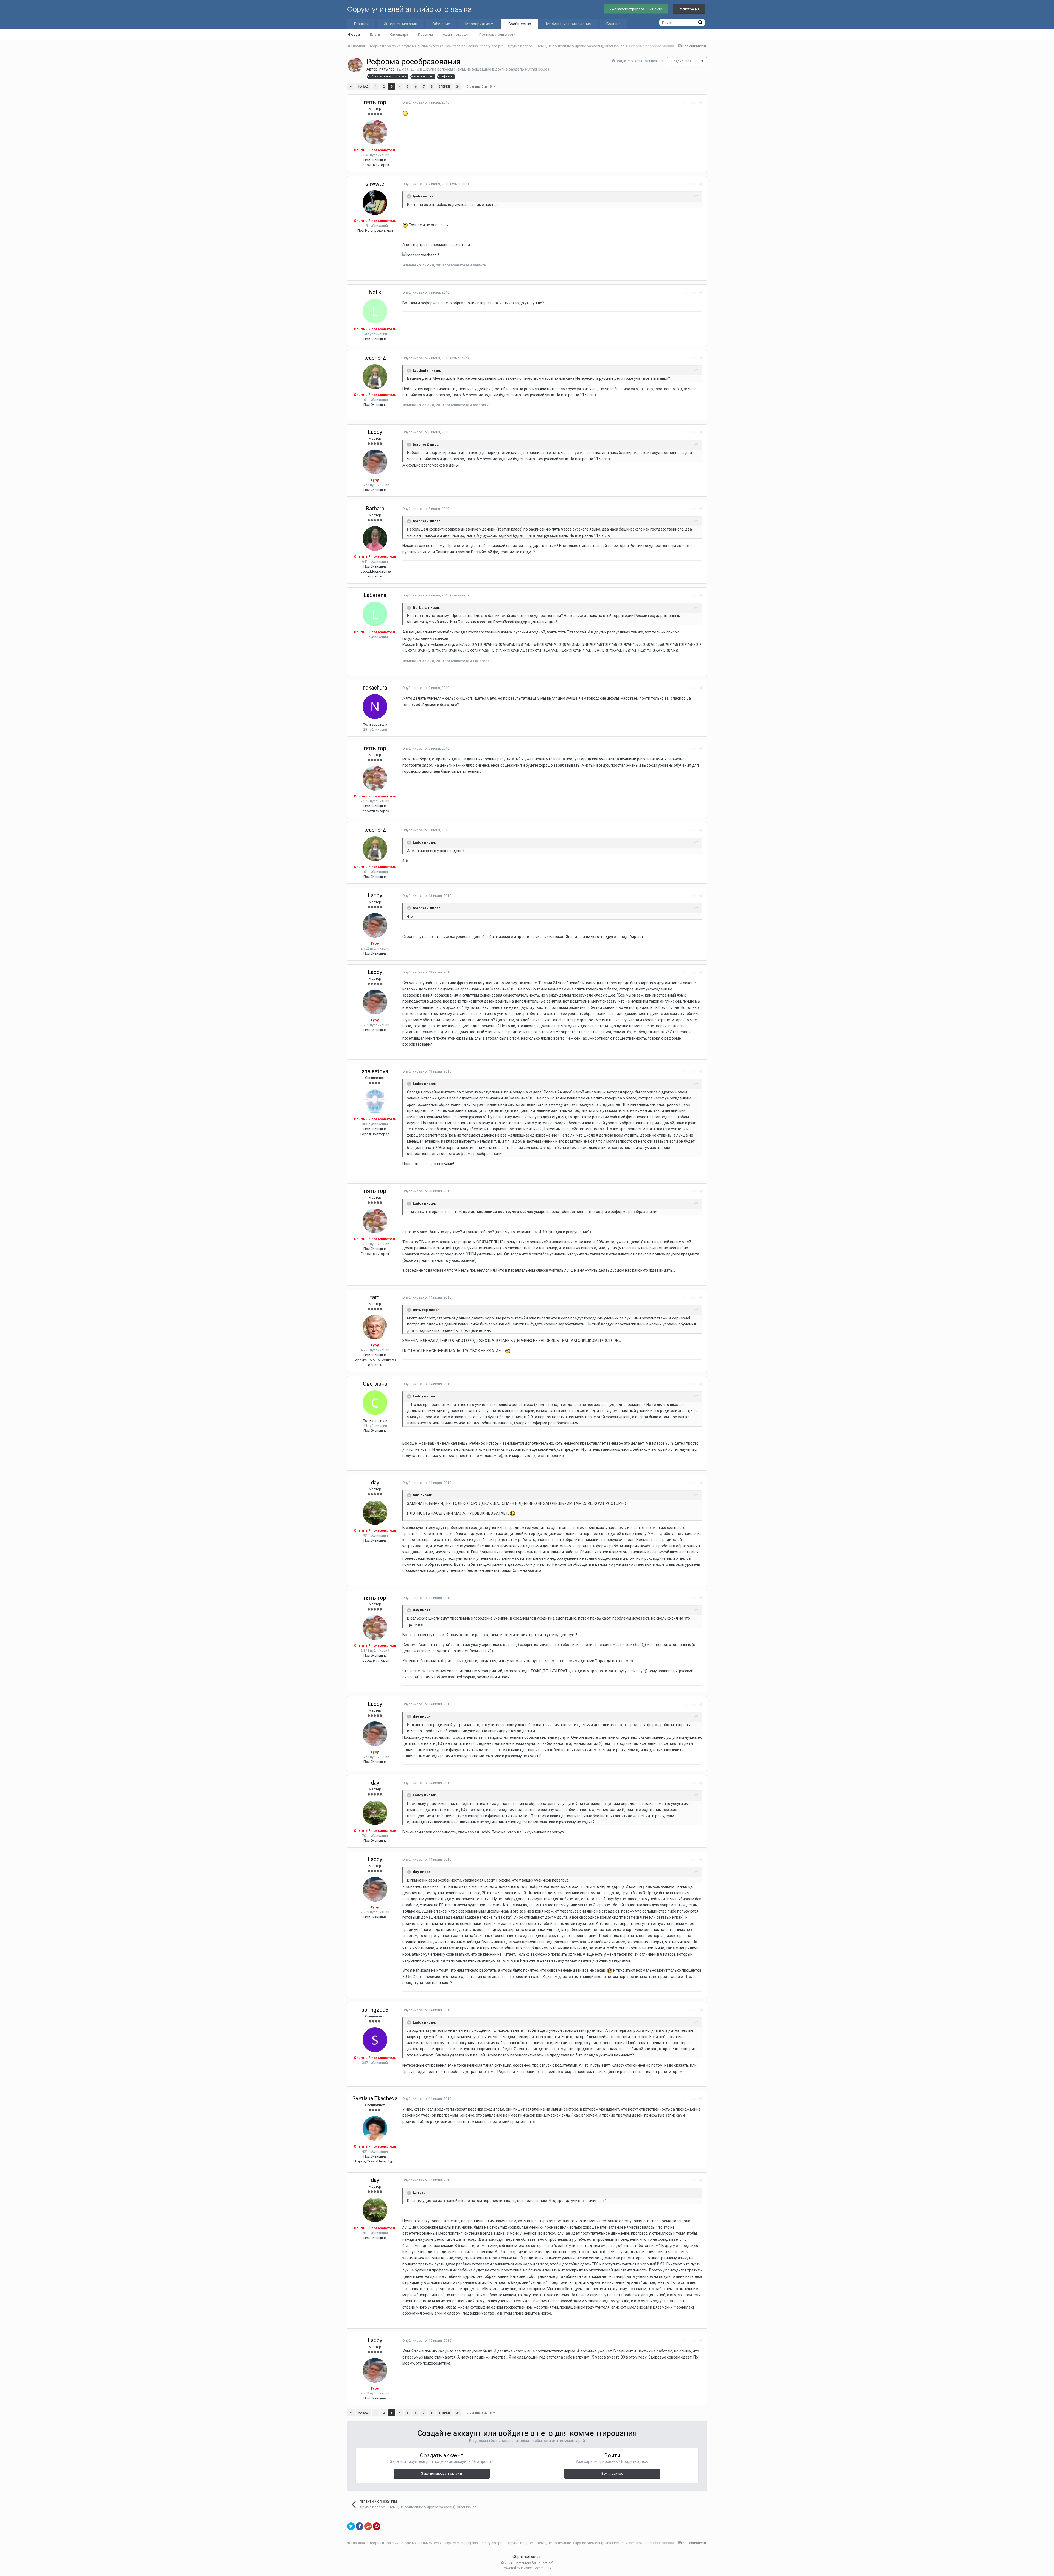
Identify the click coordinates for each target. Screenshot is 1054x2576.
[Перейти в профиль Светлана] (375, 1403)
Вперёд (444, 87)
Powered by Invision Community (527, 2568)
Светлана (375, 1384)
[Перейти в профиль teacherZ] (375, 377)
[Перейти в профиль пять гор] (355, 65)
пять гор (387, 69)
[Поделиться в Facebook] (360, 2526)
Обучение (441, 24)
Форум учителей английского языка (410, 9)
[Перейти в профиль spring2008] (375, 2040)
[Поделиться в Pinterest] (377, 2526)
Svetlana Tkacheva (375, 2098)
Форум (354, 34)
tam (375, 1297)
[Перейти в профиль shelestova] (375, 1101)
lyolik (375, 292)
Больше (613, 24)
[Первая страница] (351, 87)
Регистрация (689, 9)
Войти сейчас (612, 2474)
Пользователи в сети (497, 34)
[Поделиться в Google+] (368, 2526)
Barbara (375, 509)
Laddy (375, 432)
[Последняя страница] (458, 87)
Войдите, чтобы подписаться (640, 61)
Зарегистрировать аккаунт (442, 2474)
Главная (361, 24)
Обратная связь (527, 2557)
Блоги (375, 34)
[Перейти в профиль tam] (375, 1327)
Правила (425, 34)
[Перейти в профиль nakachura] (375, 707)
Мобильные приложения (569, 24)
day (375, 1483)
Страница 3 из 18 (480, 87)
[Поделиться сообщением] (701, 103)
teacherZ (375, 358)
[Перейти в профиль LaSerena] (375, 614)
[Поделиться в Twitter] (351, 2526)
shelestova (375, 1071)
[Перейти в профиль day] (375, 1512)
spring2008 (375, 2010)
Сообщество (520, 24)
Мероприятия (478, 24)
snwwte (375, 184)
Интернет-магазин (400, 24)
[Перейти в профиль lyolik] (375, 311)
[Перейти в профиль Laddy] (375, 462)
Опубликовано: (426, 102)
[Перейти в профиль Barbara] (375, 538)
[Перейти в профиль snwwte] (375, 203)
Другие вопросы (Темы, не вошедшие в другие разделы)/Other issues (486, 69)
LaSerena (375, 595)
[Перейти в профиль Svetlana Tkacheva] (375, 2128)
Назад (364, 87)
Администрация (456, 34)
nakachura (375, 688)
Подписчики (681, 61)
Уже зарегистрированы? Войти (636, 9)
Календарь (399, 34)
